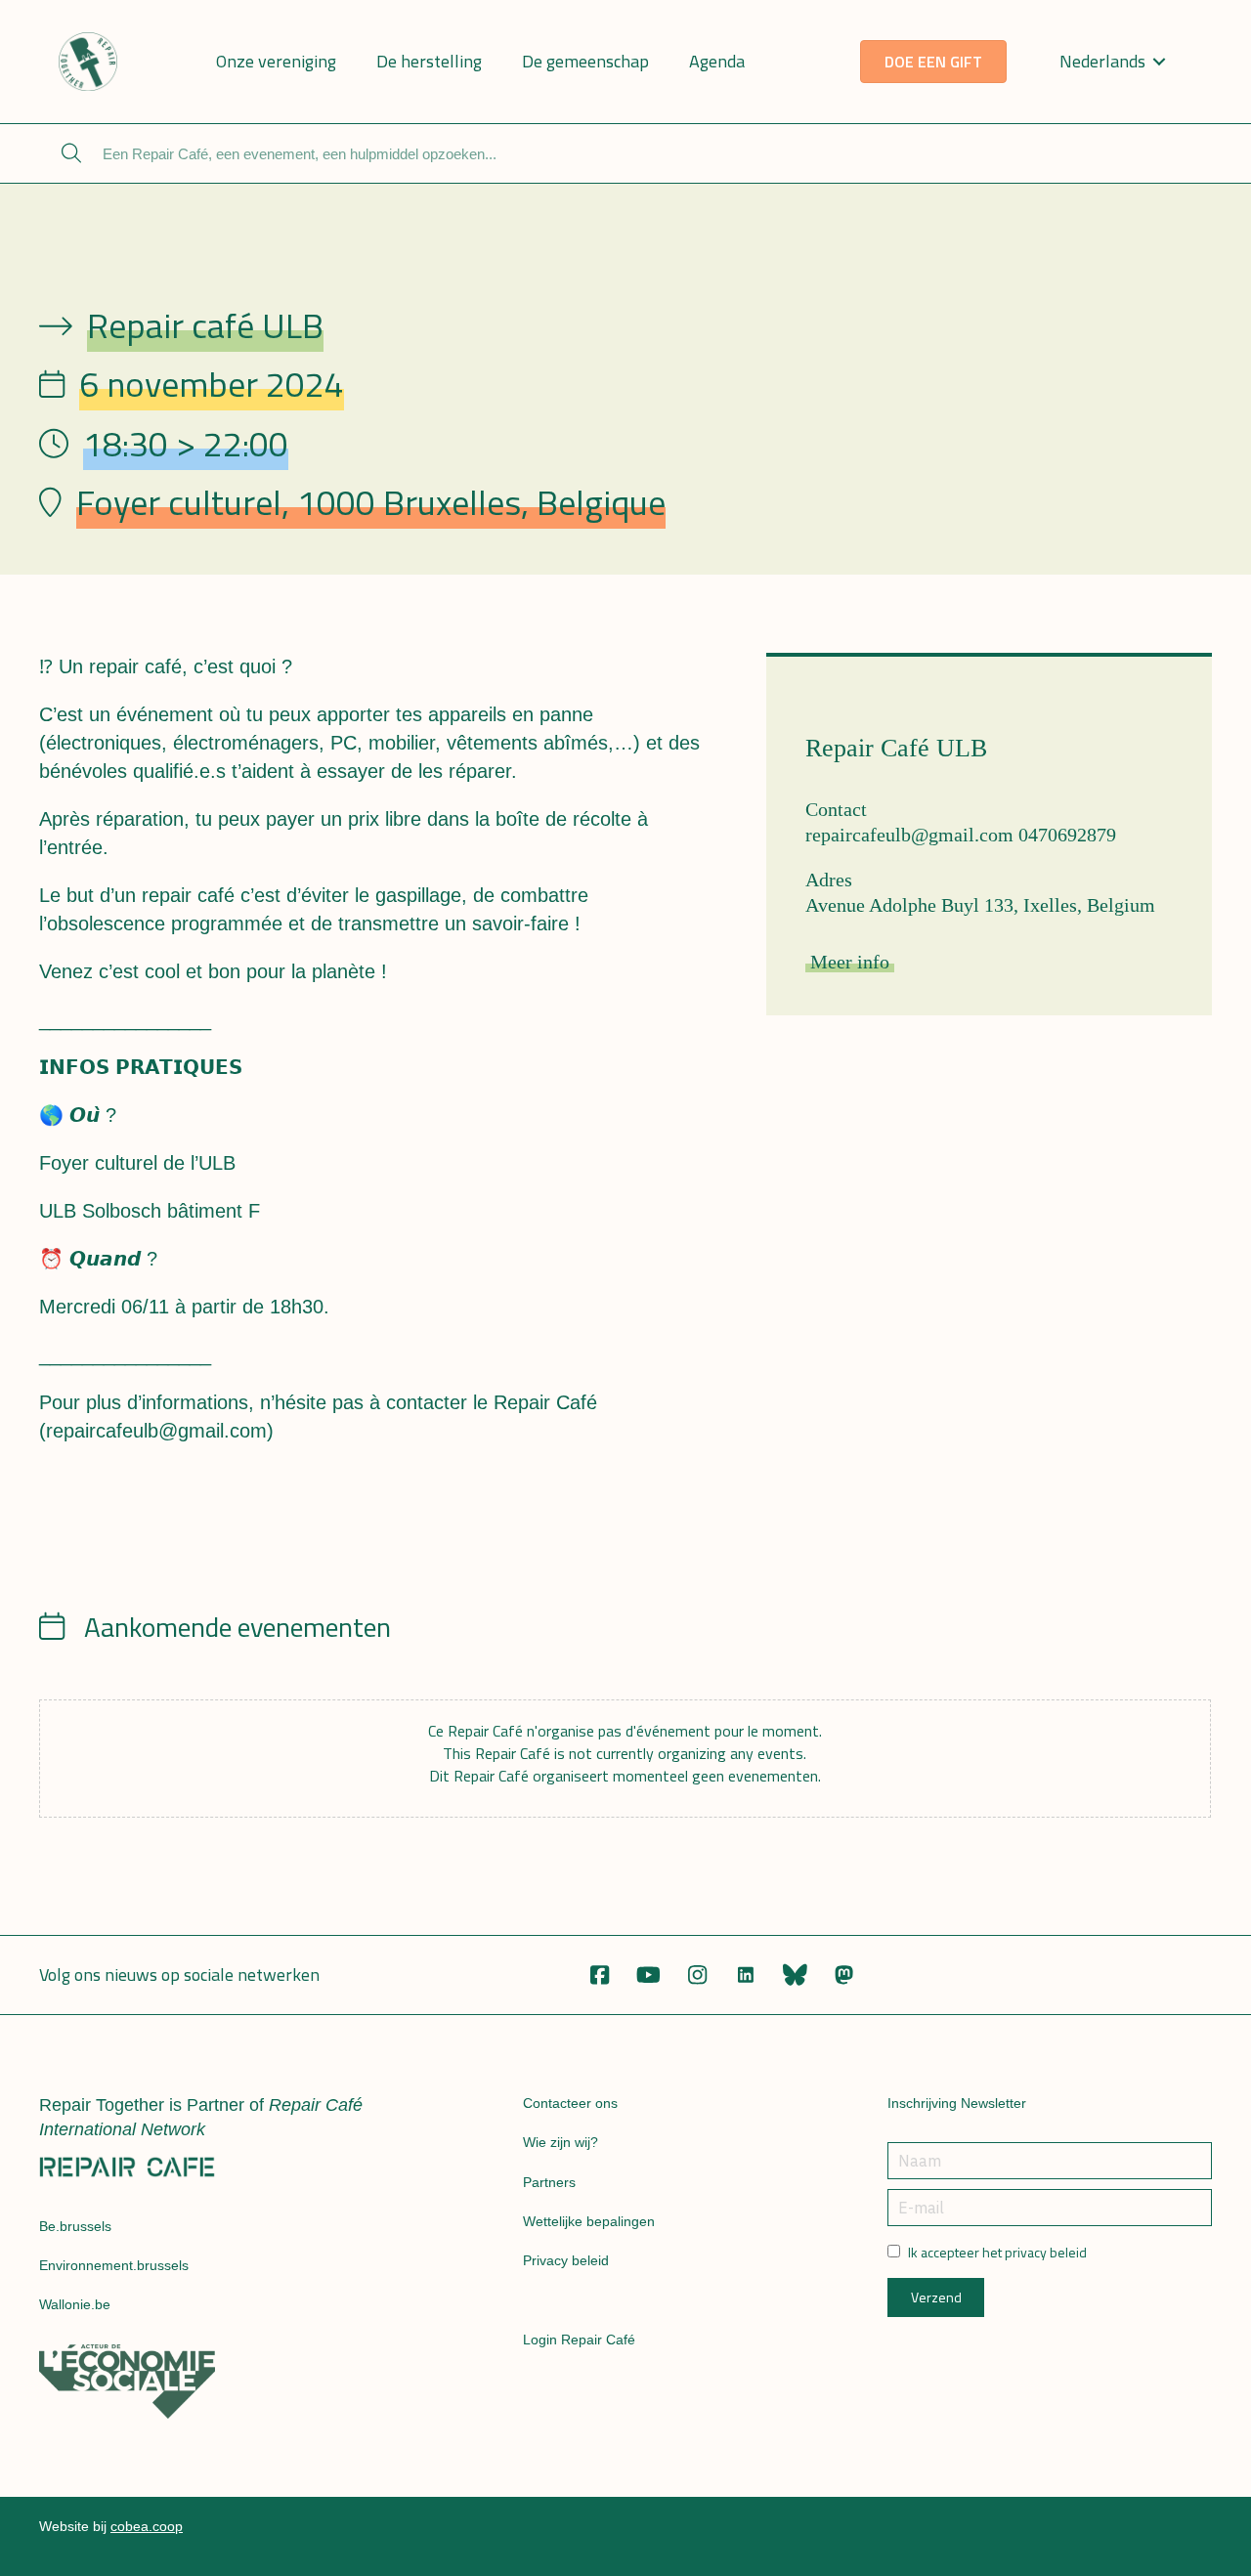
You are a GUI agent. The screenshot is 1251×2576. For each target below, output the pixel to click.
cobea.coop (147, 2526)
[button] (599, 1975)
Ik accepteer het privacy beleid (997, 2253)
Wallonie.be (75, 2304)
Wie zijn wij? (561, 2142)
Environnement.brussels (114, 2265)
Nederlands (1102, 61)
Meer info (850, 962)
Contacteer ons (570, 2103)
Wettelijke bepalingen (589, 2221)
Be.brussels (75, 2226)
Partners (549, 2182)
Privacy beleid (566, 2260)
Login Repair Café (579, 2340)
